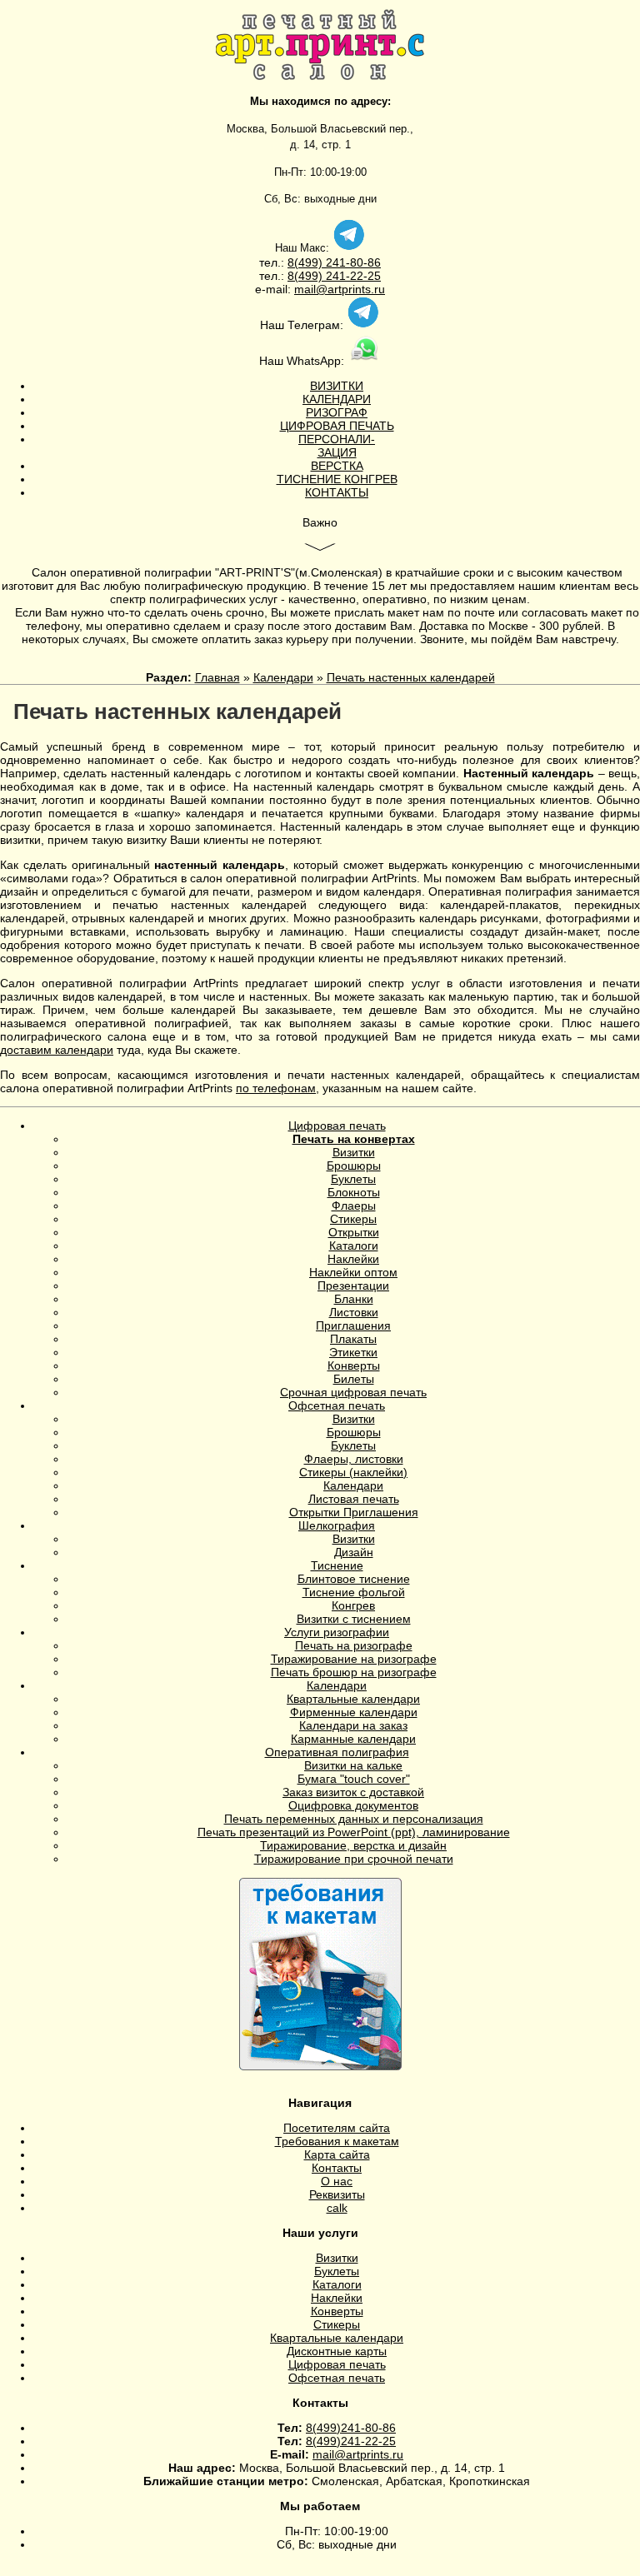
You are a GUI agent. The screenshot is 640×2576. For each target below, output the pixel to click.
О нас (337, 2181)
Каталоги (354, 1246)
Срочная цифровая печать (353, 1392)
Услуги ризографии (337, 1632)
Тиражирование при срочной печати (354, 1859)
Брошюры (354, 1166)
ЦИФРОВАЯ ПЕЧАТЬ (337, 426)
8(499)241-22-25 (351, 2441)
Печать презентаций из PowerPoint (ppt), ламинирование (354, 1832)
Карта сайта (337, 2154)
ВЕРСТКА (337, 466)
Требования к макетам (337, 2141)
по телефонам (276, 1088)
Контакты (337, 2168)
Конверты (354, 1365)
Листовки (354, 1312)
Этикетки (353, 1352)
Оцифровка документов (353, 1805)
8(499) (305, 262)
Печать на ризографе (354, 1645)
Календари (283, 677)
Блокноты (354, 1192)
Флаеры (354, 1206)
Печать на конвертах (354, 1139)
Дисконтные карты (337, 2351)
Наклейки (353, 1259)
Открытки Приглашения (354, 1512)
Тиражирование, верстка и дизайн (353, 1845)
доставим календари (57, 1050)
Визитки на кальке (353, 1765)
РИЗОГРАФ (337, 412)
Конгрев (353, 1605)
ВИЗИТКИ (337, 386)
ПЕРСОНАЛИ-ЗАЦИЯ (337, 446)
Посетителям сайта (337, 2128)
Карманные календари (353, 1739)
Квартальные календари (353, 1699)
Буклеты (353, 1179)
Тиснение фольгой (354, 1592)
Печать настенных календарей (411, 677)
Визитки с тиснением (354, 1619)
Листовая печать (354, 1499)
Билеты (354, 1379)
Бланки (354, 1299)
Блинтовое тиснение (354, 1579)
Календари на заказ (353, 1725)
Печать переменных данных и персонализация (354, 1819)
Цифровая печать (337, 1126)
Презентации (353, 1286)
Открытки (354, 1232)
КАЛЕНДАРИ (337, 399)
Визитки (354, 1152)
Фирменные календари (354, 1712)
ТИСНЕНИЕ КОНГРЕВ (337, 479)
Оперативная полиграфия (337, 1752)
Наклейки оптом (353, 1272)
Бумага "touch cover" (354, 1779)
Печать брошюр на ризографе (354, 1672)
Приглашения (353, 1325)
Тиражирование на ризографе (354, 1659)
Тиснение (337, 1565)
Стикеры (353, 1219)
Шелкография (337, 1525)
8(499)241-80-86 (351, 2428)
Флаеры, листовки (354, 1459)
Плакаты (353, 1339)
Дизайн (354, 1552)
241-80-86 (352, 262)
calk (337, 2208)
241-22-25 (352, 276)
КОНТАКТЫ (337, 492)
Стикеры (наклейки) (353, 1472)
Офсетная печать (337, 1405)
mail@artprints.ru (340, 289)
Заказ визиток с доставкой (353, 1792)
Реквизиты (337, 2194)
